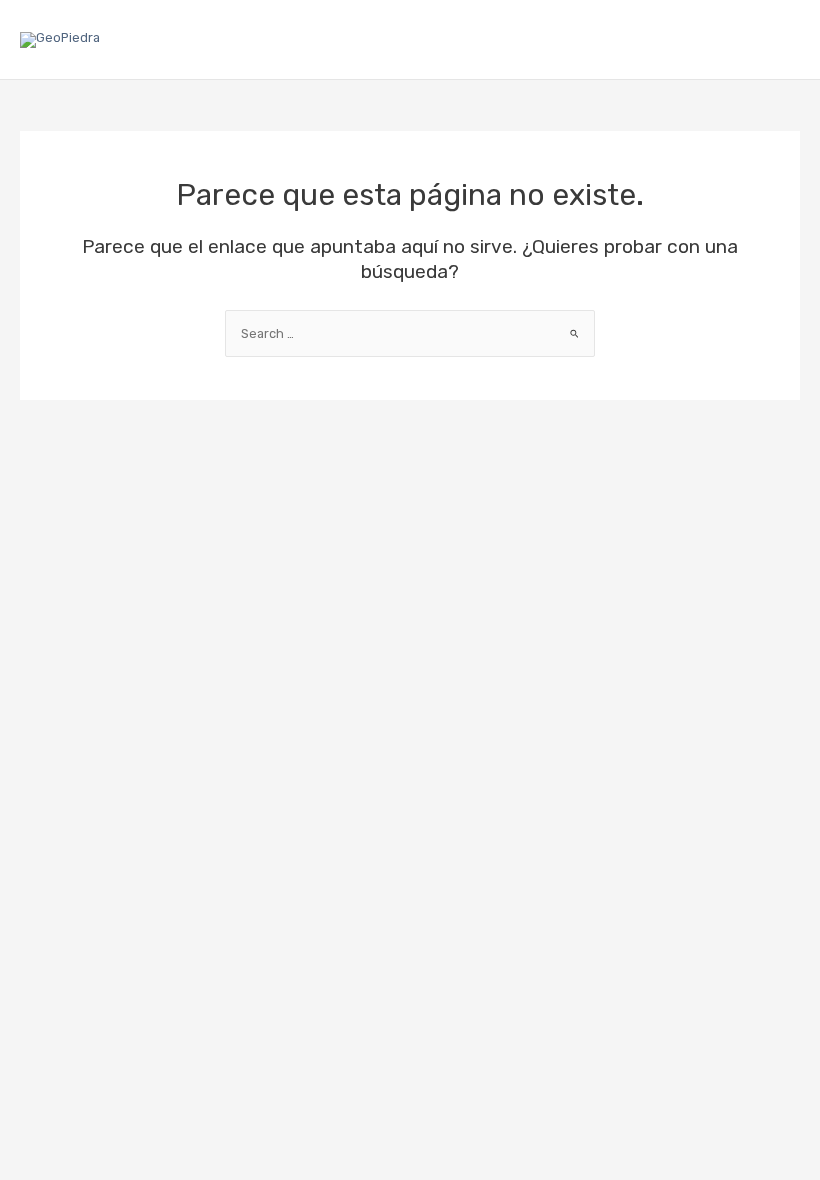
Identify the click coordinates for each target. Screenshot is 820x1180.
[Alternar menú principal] (781, 40)
